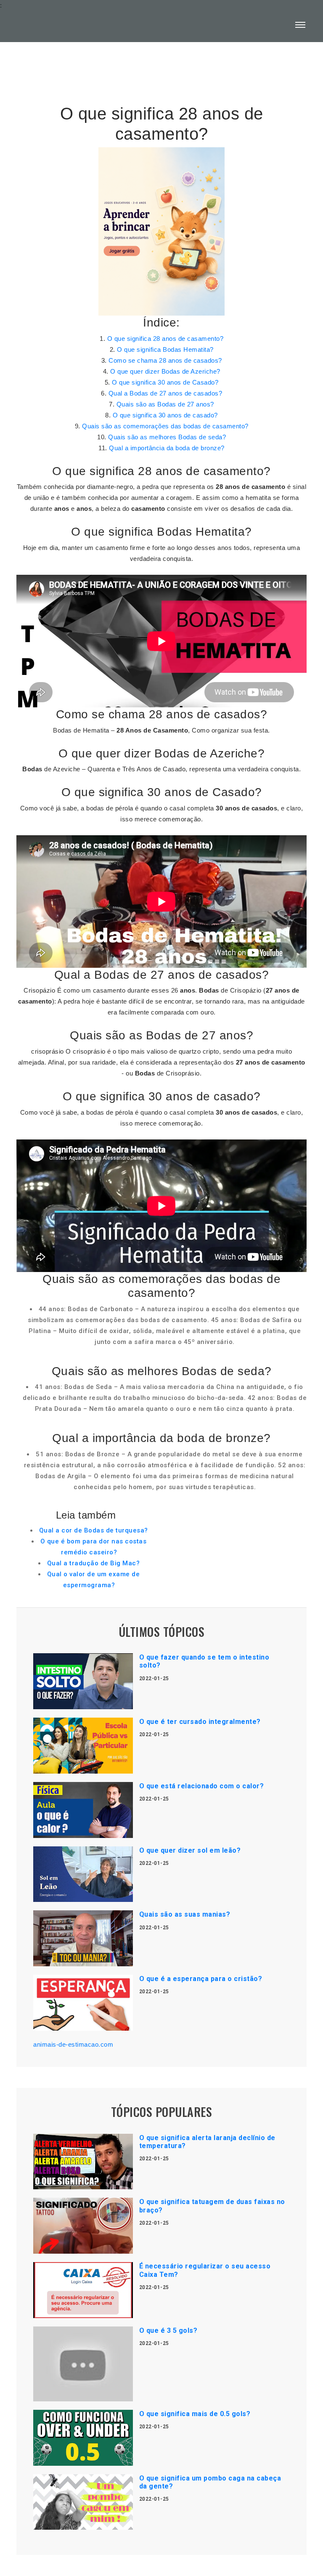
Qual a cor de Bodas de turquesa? (94, 1530)
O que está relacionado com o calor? (202, 1786)
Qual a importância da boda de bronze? (167, 448)
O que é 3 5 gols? (168, 2330)
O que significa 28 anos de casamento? (165, 339)
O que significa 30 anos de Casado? (165, 382)
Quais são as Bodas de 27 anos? (165, 404)
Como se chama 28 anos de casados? (165, 360)
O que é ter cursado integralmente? (200, 1722)
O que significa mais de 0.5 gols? (195, 2414)
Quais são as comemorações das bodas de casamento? (165, 426)
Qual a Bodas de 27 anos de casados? (165, 393)
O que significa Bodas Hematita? (165, 349)
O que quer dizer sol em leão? (190, 1850)
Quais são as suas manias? (185, 1914)
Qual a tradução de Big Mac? (94, 1563)
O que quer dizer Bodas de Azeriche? (165, 371)
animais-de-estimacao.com (73, 2044)
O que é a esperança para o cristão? (201, 1979)
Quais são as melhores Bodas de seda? (167, 437)
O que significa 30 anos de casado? (165, 415)
